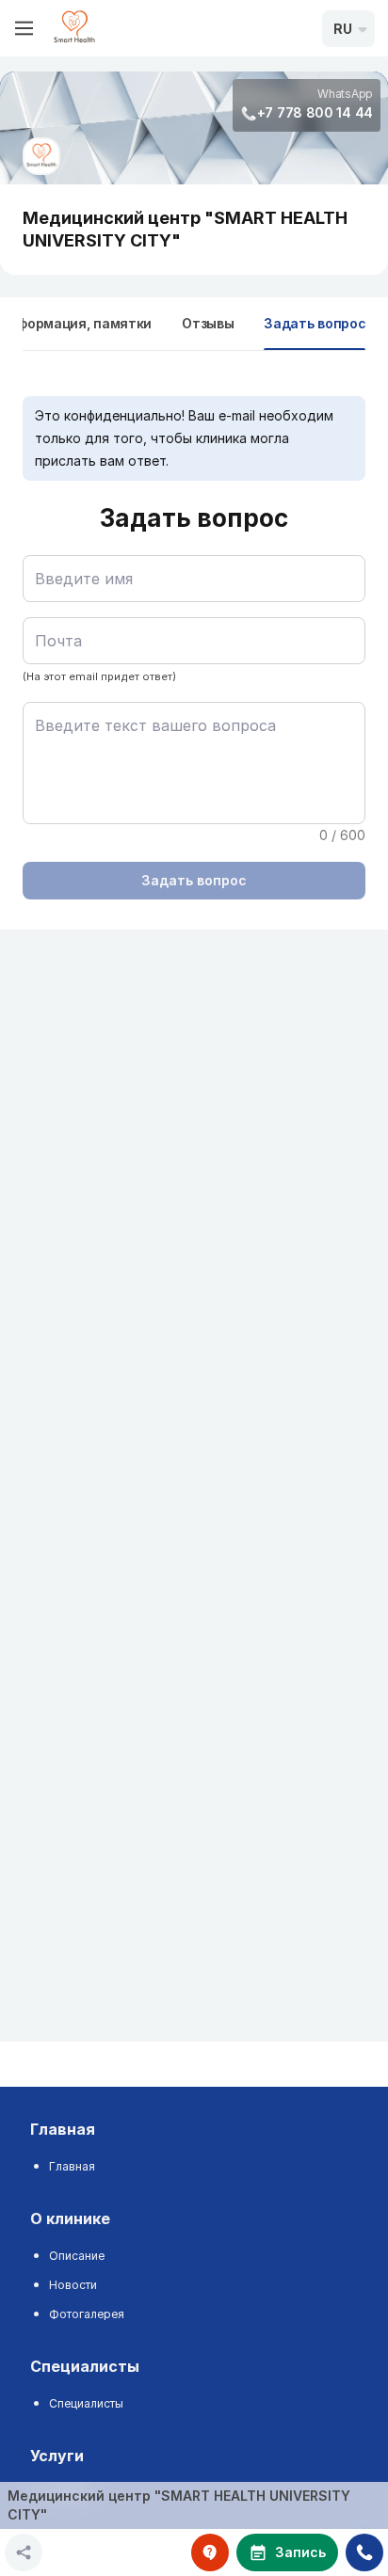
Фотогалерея (87, 2314)
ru (343, 29)
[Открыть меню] (24, 28)
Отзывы (208, 323)
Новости (73, 2285)
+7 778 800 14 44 (315, 112)
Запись (300, 2552)
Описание (77, 2256)
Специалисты (86, 2403)
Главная (72, 2166)
